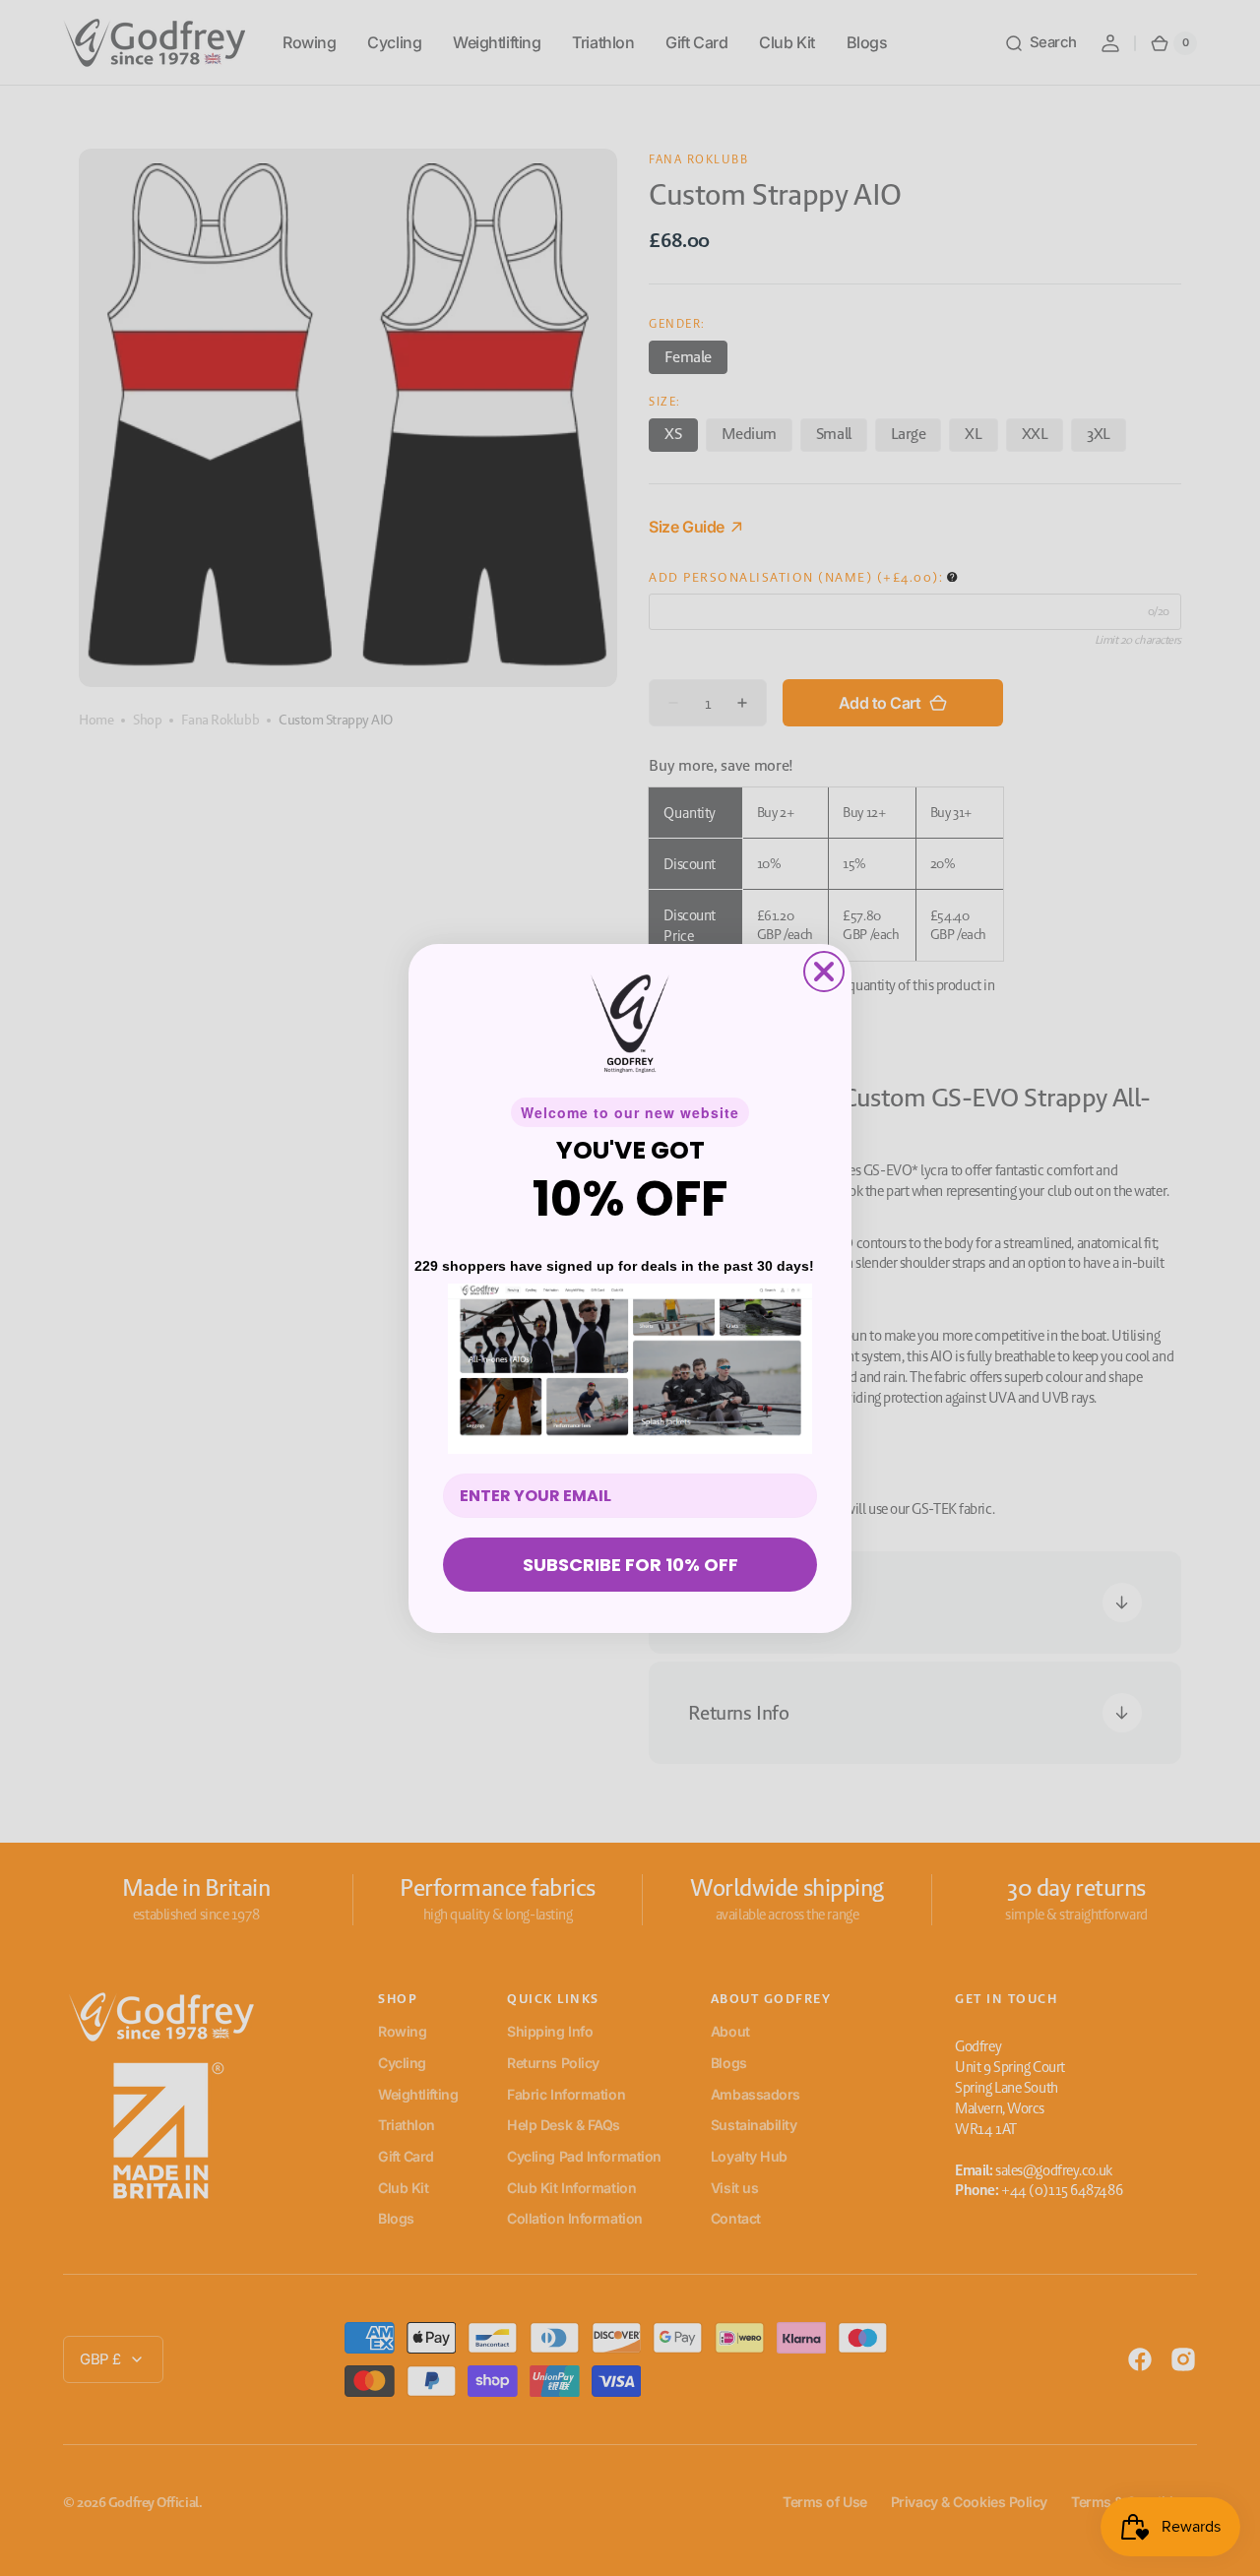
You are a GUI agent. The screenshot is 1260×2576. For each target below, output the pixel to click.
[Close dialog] (824, 972)
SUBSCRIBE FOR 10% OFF (630, 1565)
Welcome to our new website (630, 1112)
